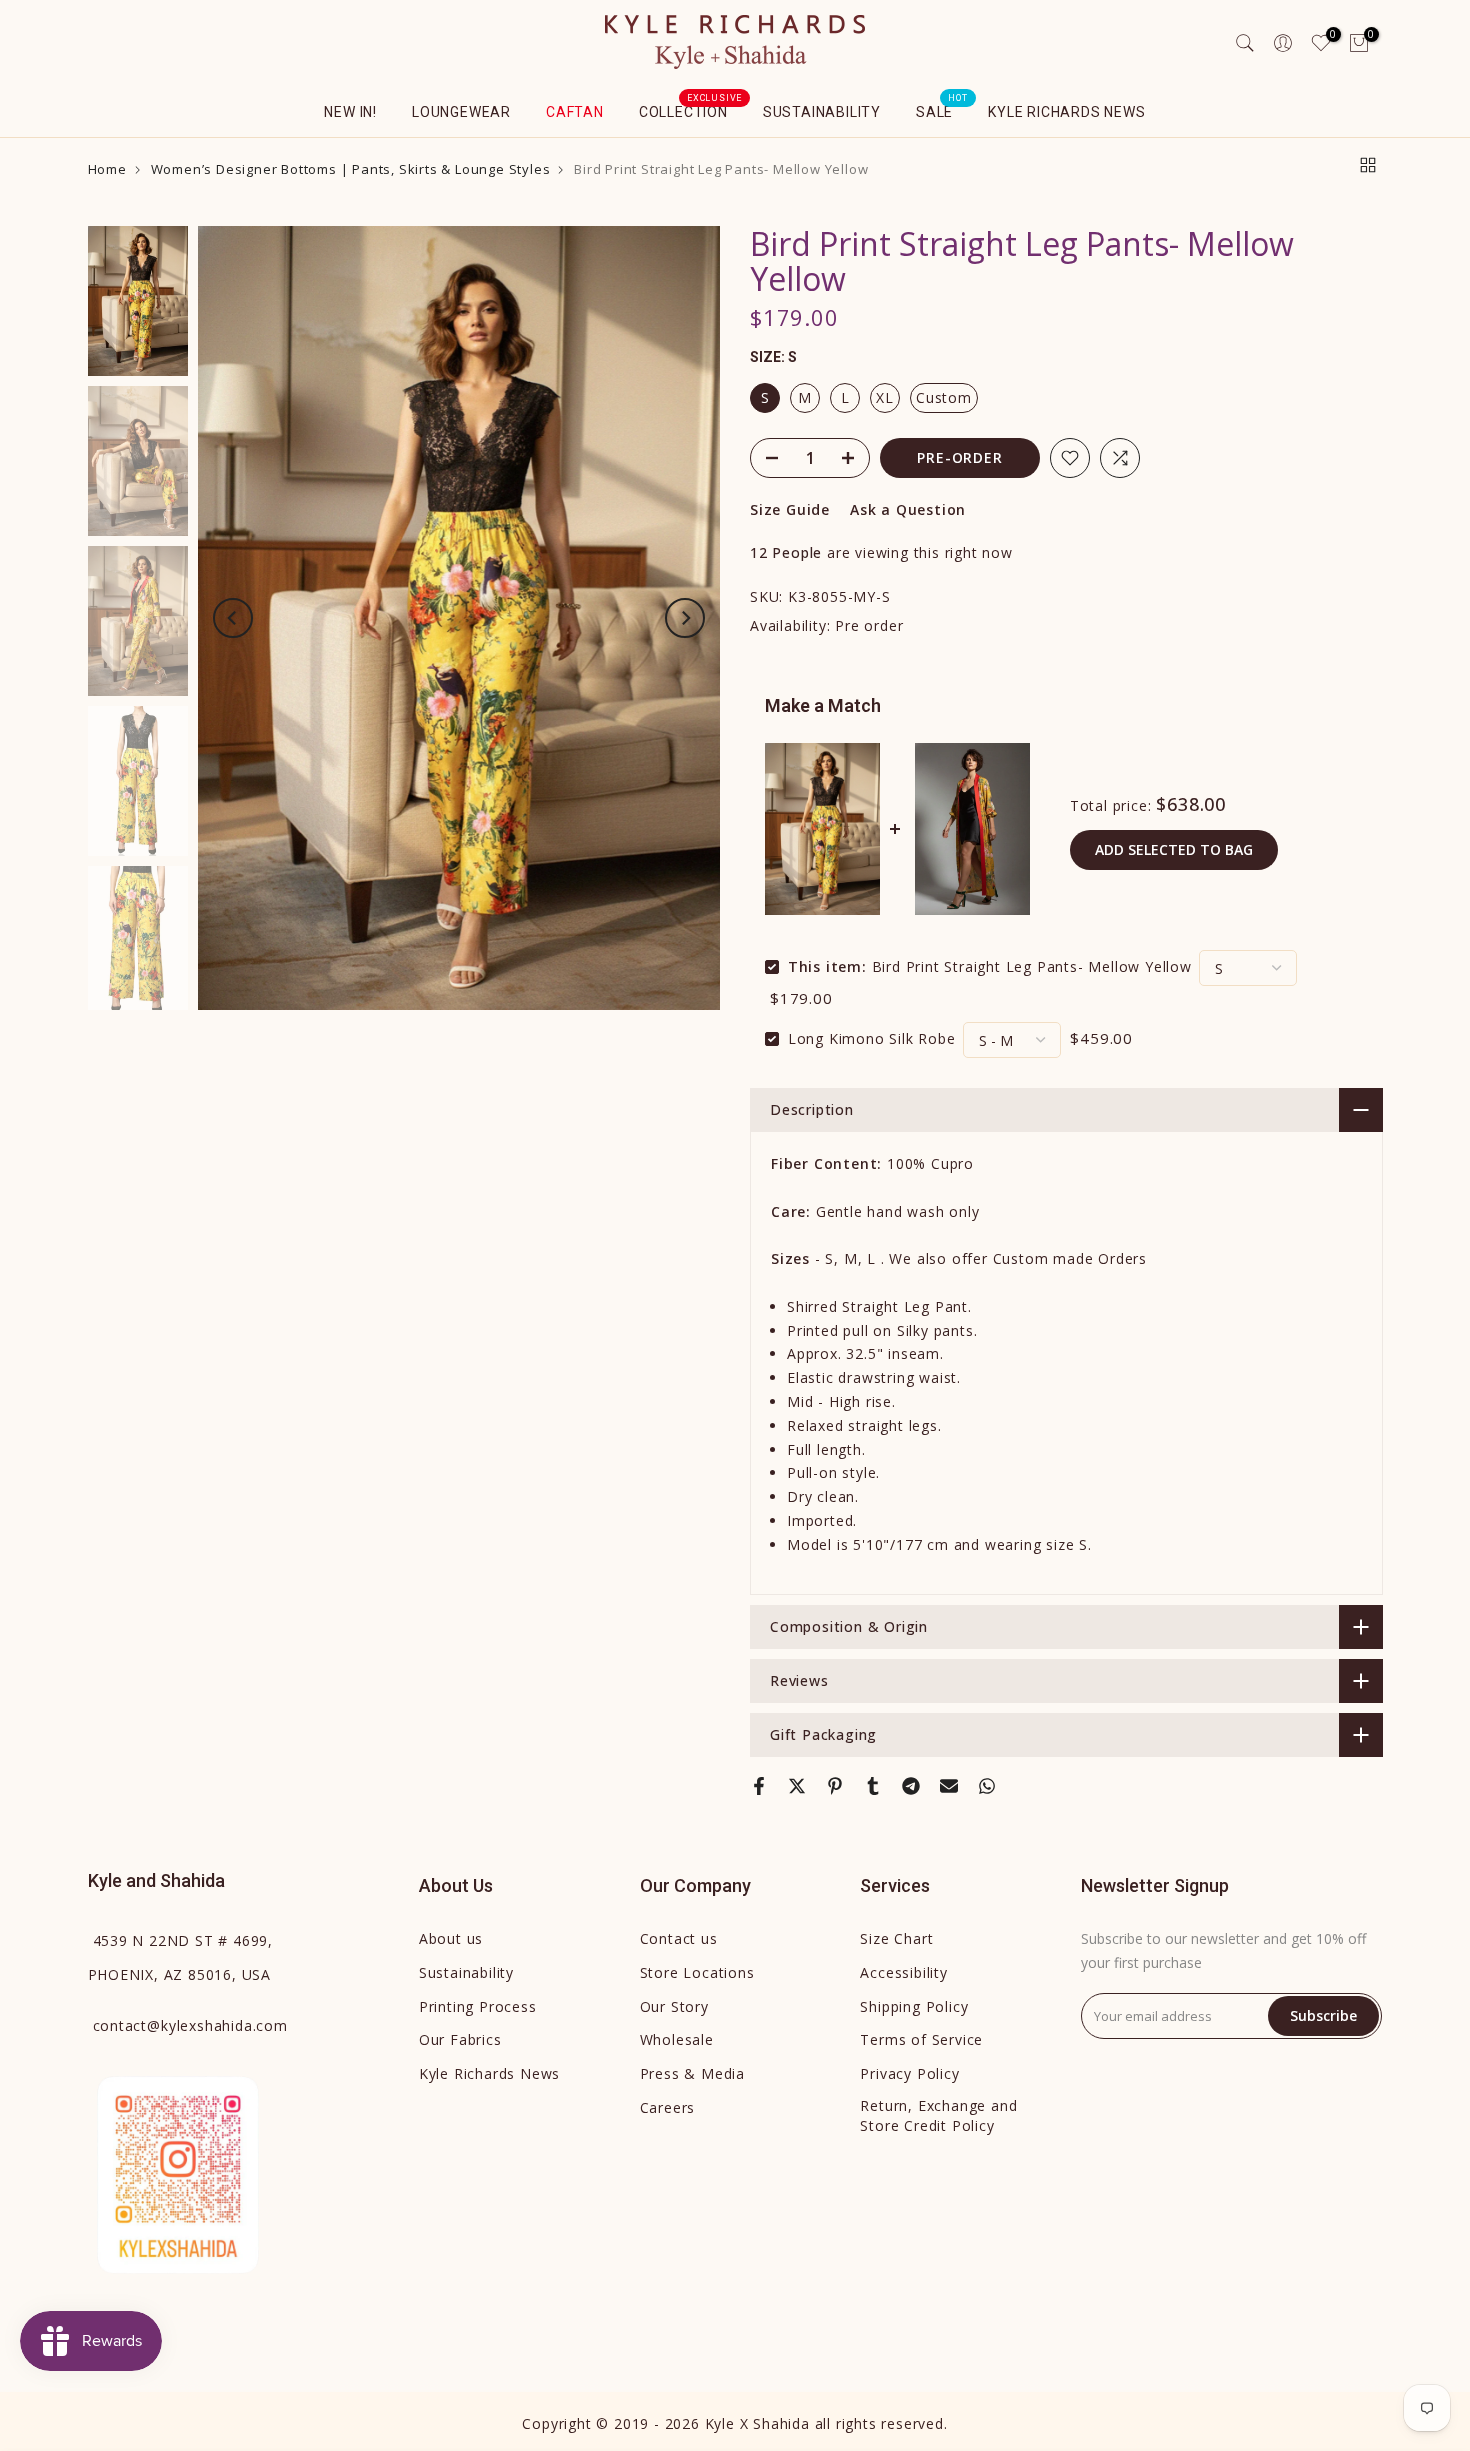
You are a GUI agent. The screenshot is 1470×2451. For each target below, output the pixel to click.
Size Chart (896, 1938)
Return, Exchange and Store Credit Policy (938, 2115)
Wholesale (677, 2039)
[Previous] (233, 618)
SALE (942, 110)
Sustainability (822, 112)
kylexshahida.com (190, 2025)
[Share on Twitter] (797, 1786)
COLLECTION (691, 110)
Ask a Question (908, 509)
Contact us (679, 1938)
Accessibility (903, 1972)
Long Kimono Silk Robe (872, 1038)
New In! (350, 112)
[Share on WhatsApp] (987, 1786)
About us (451, 1938)
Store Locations (697, 1972)
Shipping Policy (914, 2006)
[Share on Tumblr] (873, 1786)
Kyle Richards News (1066, 112)
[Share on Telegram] (911, 1786)
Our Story (674, 2006)
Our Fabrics (460, 2039)
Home (107, 169)
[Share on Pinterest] (835, 1786)
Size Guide (790, 509)
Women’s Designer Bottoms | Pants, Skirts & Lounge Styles (351, 169)
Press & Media (692, 2073)
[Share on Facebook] (759, 1786)
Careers (668, 2107)
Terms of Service (921, 2039)
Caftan (575, 112)
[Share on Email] (949, 1786)
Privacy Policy (909, 2073)
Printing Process (478, 2006)
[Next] (685, 618)
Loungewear (461, 112)
